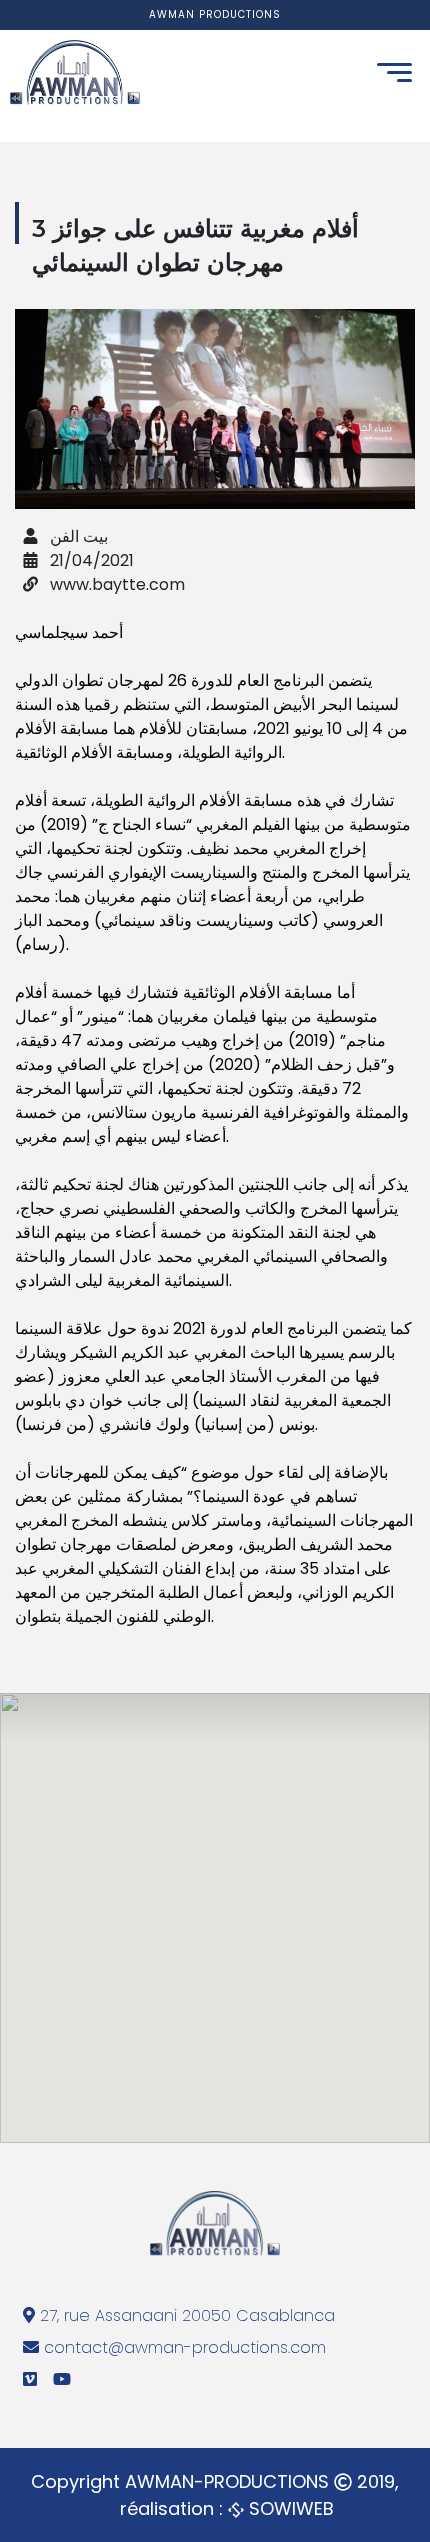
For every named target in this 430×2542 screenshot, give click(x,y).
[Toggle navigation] (394, 72)
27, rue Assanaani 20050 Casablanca (185, 2315)
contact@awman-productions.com (185, 2347)
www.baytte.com (115, 584)
